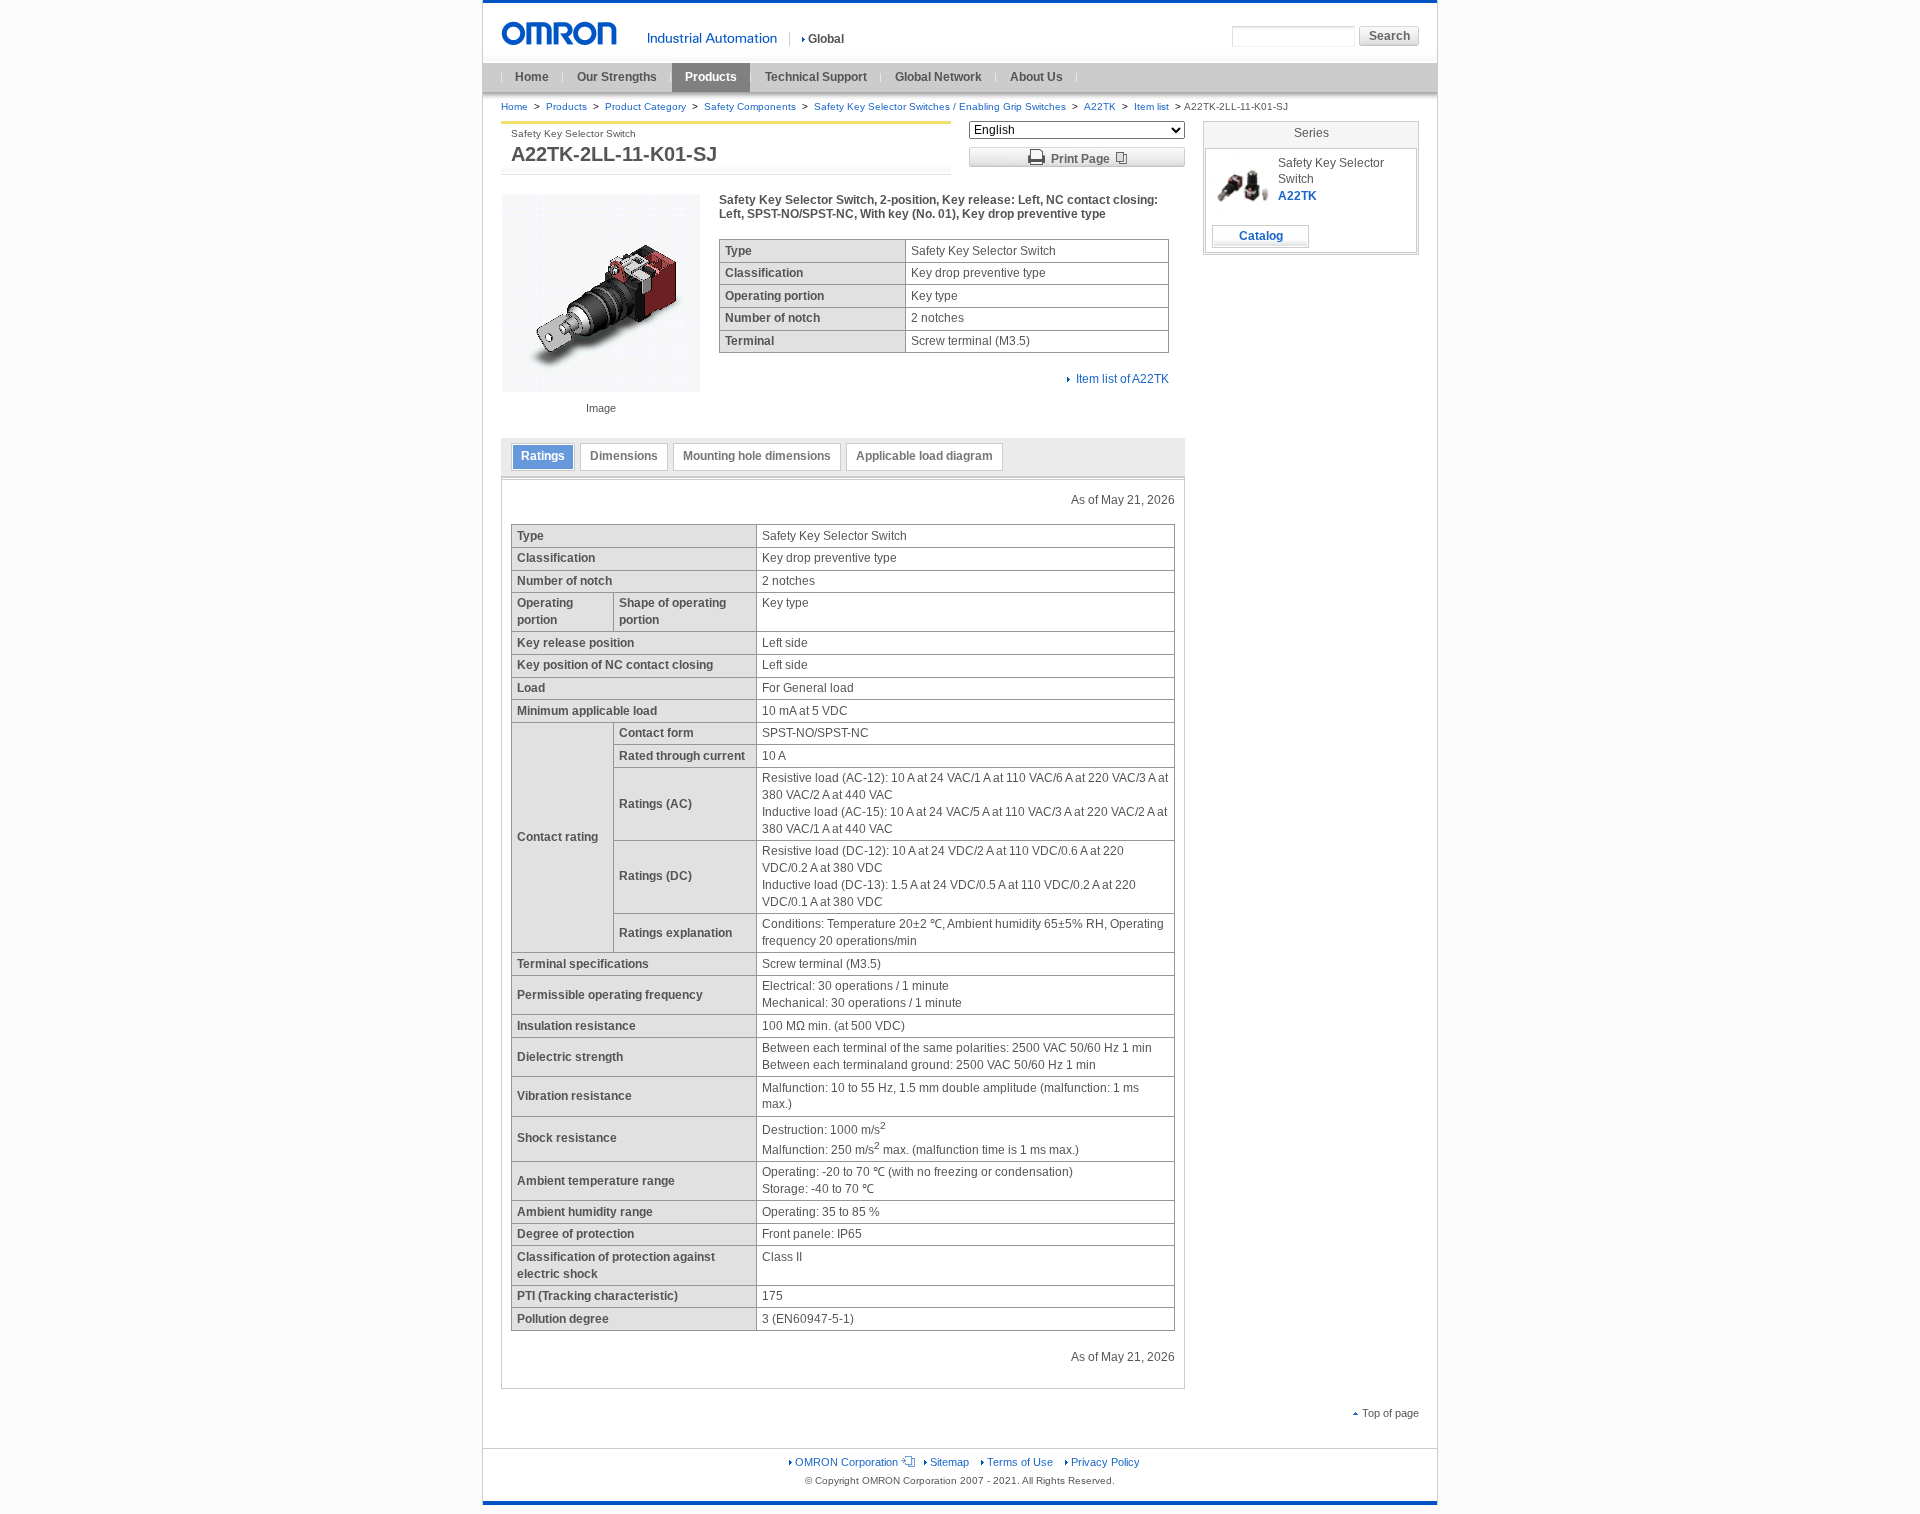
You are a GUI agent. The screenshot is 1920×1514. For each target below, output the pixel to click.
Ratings (543, 456)
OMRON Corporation (846, 1462)
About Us (1036, 77)
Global (826, 39)
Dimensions (624, 456)
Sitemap (949, 1462)
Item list (1153, 106)
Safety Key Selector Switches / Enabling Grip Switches (940, 106)
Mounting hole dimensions (757, 456)
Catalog (1261, 236)
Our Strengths (617, 77)
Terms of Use (1020, 1462)
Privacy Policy (1105, 1462)
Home (532, 77)
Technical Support (816, 77)
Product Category (645, 106)
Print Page (1080, 159)
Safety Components (750, 106)
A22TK (1100, 106)
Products (711, 77)
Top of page (1390, 1413)
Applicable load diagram (924, 456)
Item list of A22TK (1122, 379)
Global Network (938, 77)
